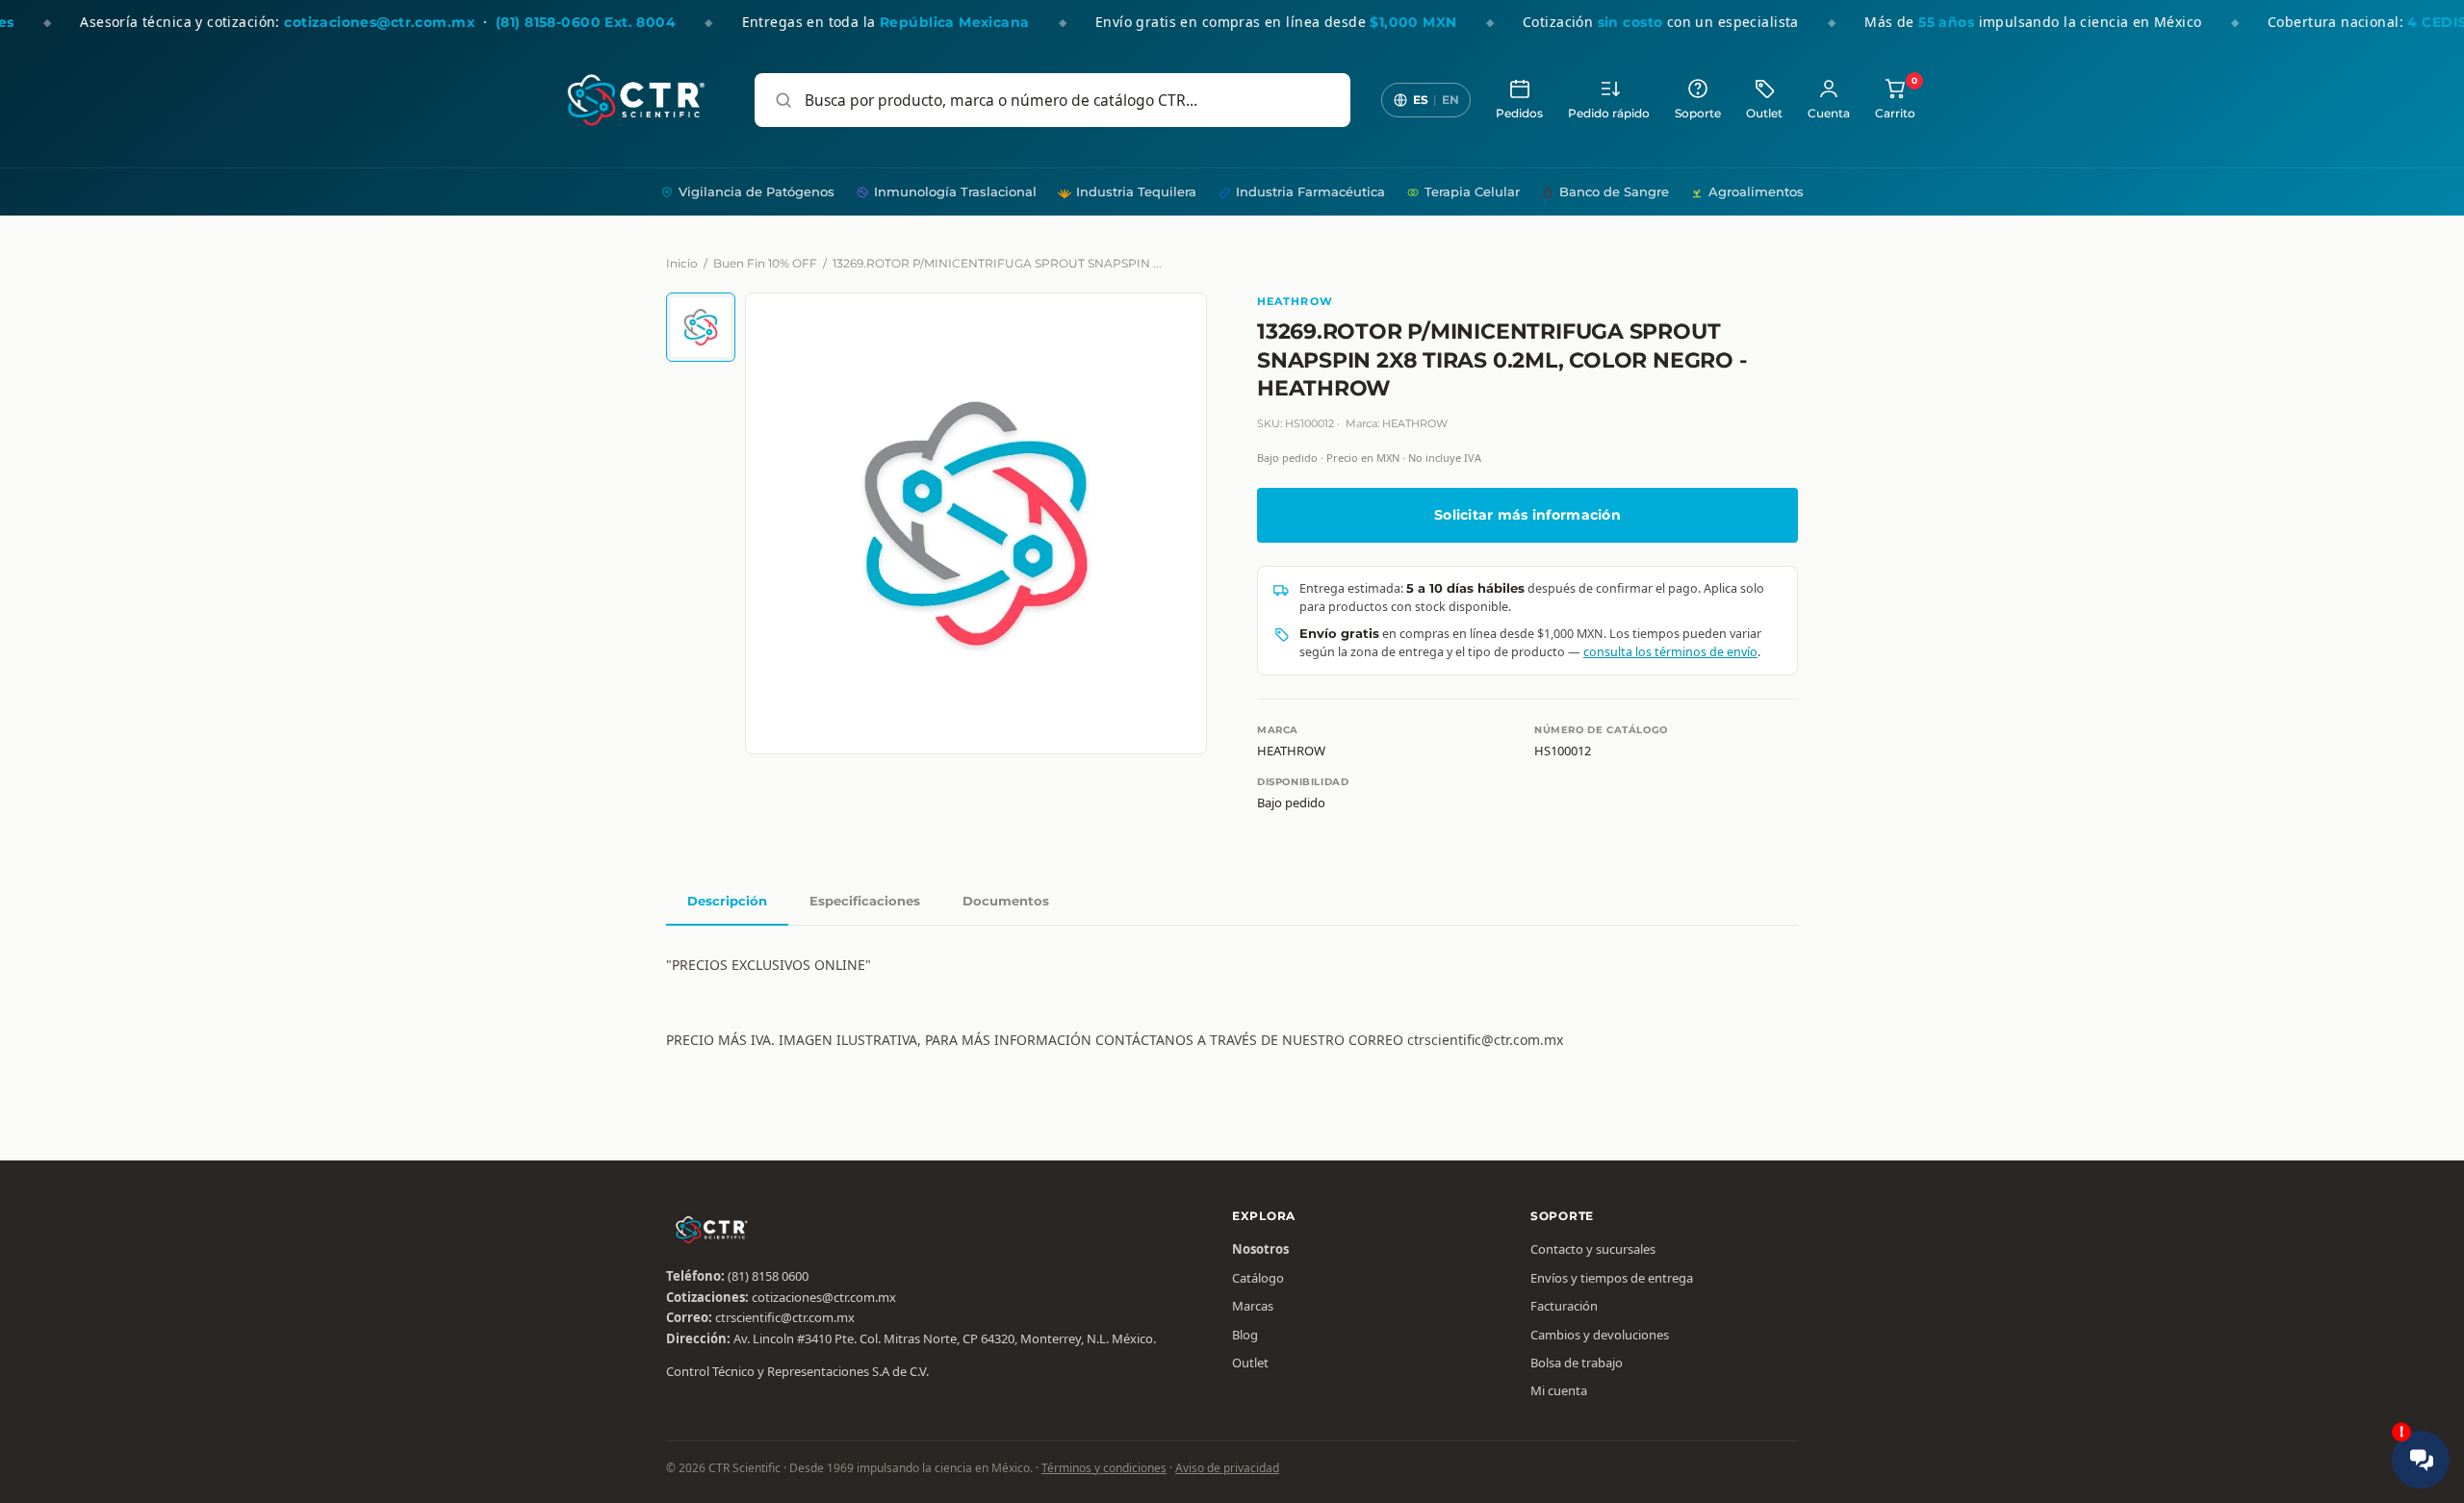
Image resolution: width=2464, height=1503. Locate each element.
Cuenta (1829, 114)
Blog (1245, 1335)
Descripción (727, 901)
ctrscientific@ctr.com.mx (785, 1317)
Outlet (1764, 114)
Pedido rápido (1609, 114)
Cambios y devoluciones (1600, 1335)
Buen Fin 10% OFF (765, 263)
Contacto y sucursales (1593, 1249)
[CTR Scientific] (636, 100)
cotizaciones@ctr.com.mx (824, 1297)
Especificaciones (865, 901)
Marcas (1253, 1306)
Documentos (1006, 901)
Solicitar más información (1527, 515)
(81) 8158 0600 (768, 1276)
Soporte (1698, 114)
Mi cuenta (1559, 1390)
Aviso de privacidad (1227, 1468)
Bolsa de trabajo (1577, 1363)
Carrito (1895, 99)
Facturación (1564, 1306)
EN (1450, 100)
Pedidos (1519, 114)
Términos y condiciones (1104, 1468)
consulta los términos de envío (1670, 652)
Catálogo (1258, 1278)
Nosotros (1260, 1249)
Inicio (682, 263)
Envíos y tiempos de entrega (1612, 1278)
